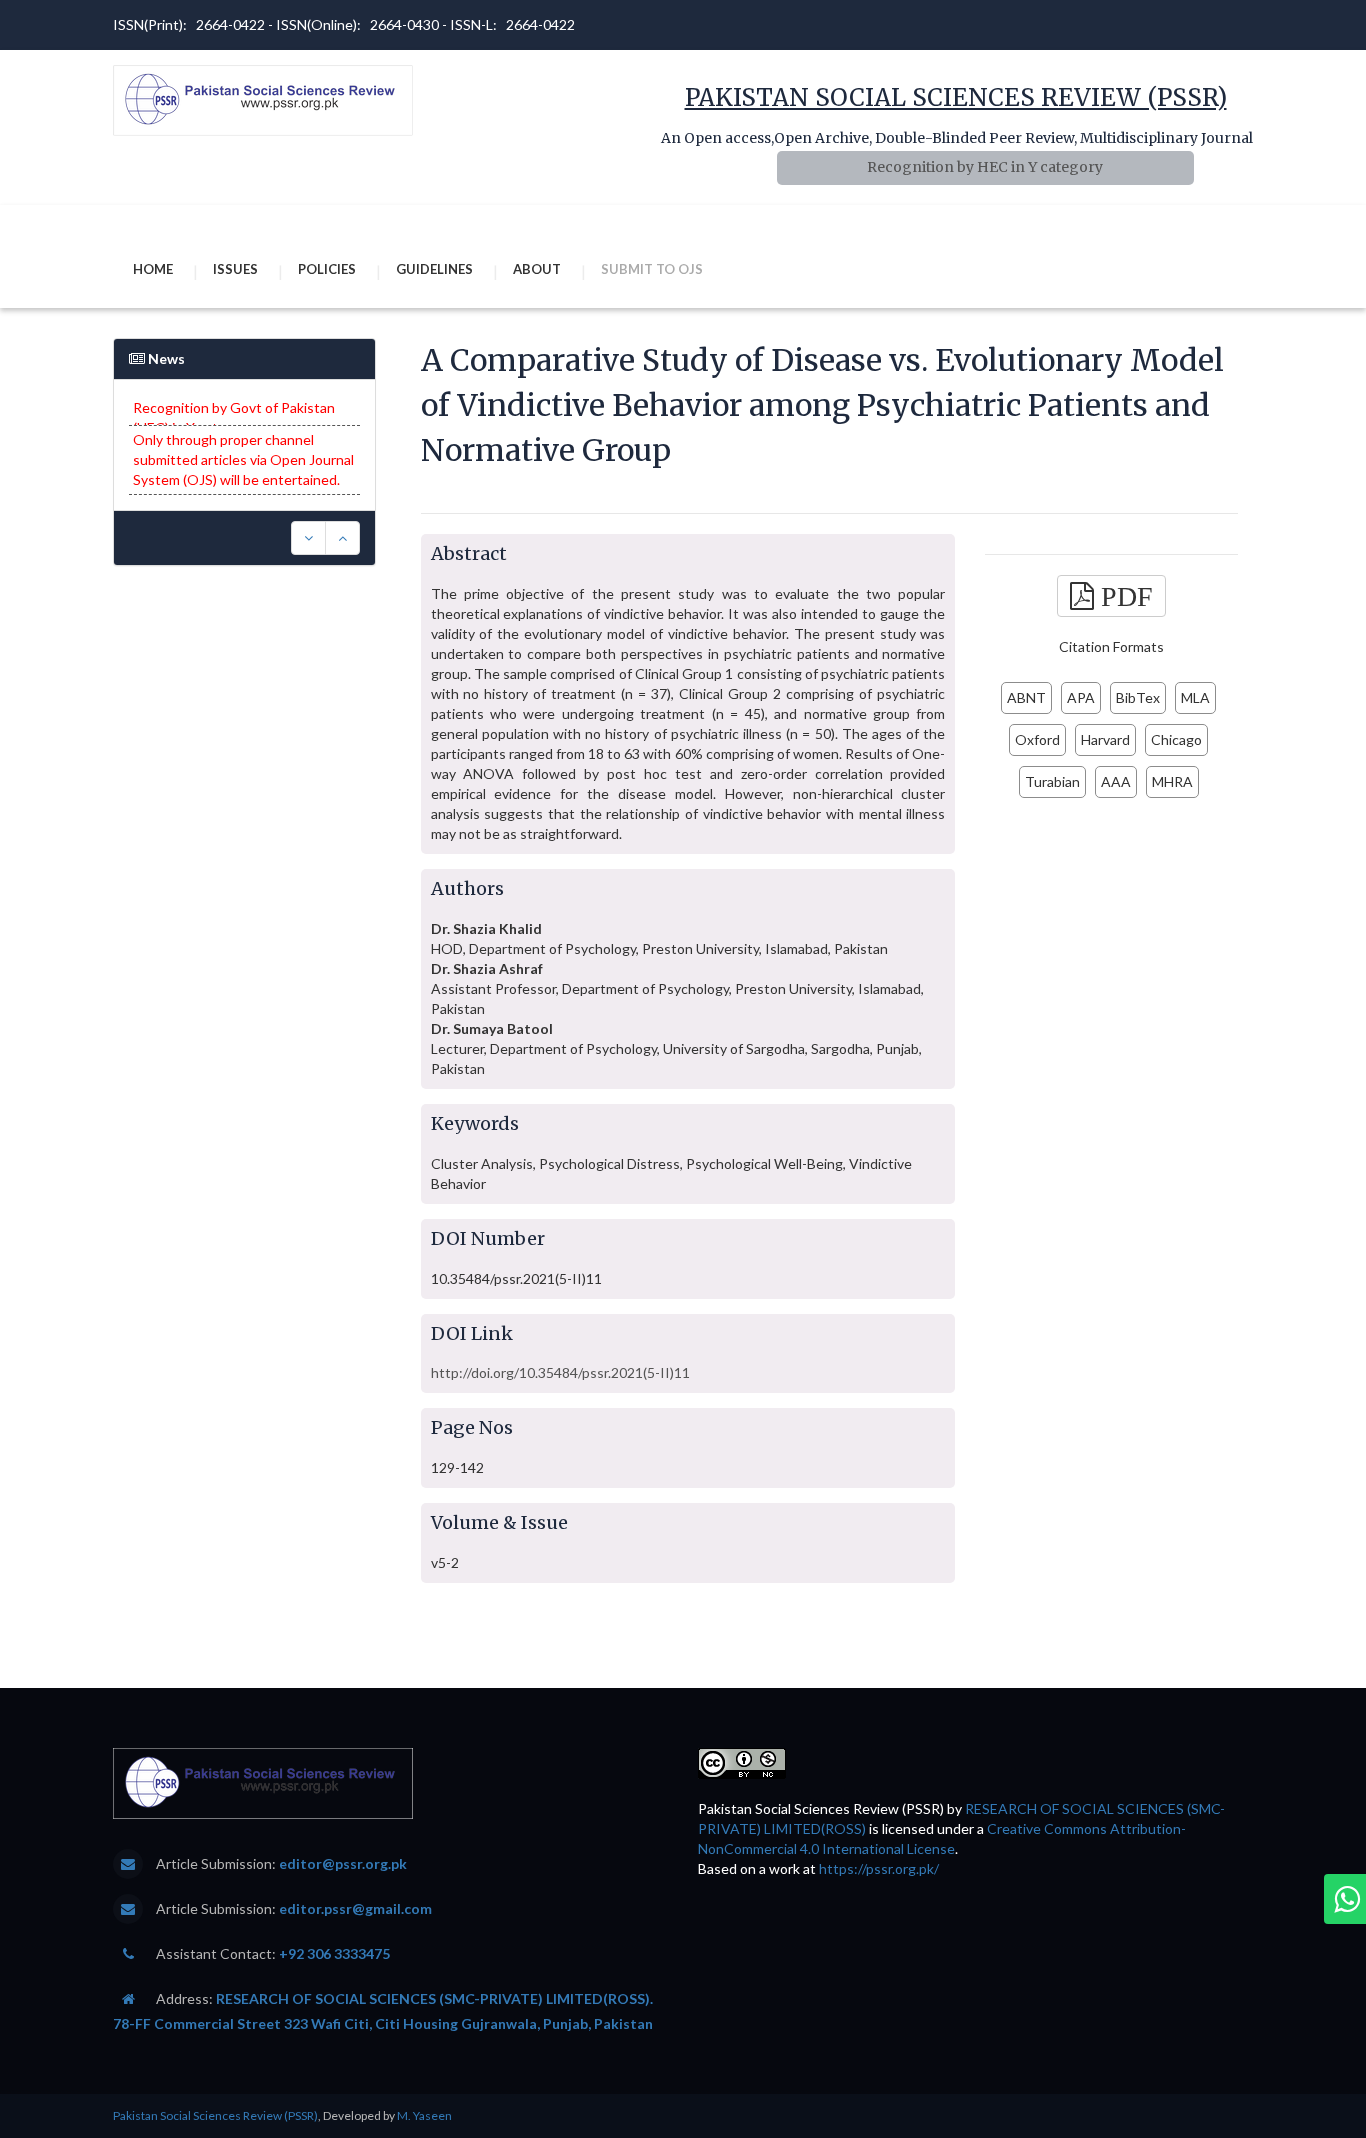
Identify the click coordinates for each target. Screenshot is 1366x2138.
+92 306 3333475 (334, 1953)
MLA (1195, 697)
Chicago (1176, 739)
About (537, 269)
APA (1081, 697)
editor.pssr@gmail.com (355, 1908)
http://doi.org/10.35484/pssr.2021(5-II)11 (560, 1372)
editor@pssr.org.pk (343, 1863)
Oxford (1037, 739)
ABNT (1026, 697)
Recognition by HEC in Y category (985, 167)
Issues (235, 269)
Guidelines (434, 269)
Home (153, 269)
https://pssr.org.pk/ (879, 1868)
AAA (1116, 781)
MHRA (1172, 781)
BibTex (1138, 697)
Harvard (1105, 739)
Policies (327, 269)
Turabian (1052, 781)
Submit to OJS (652, 269)
